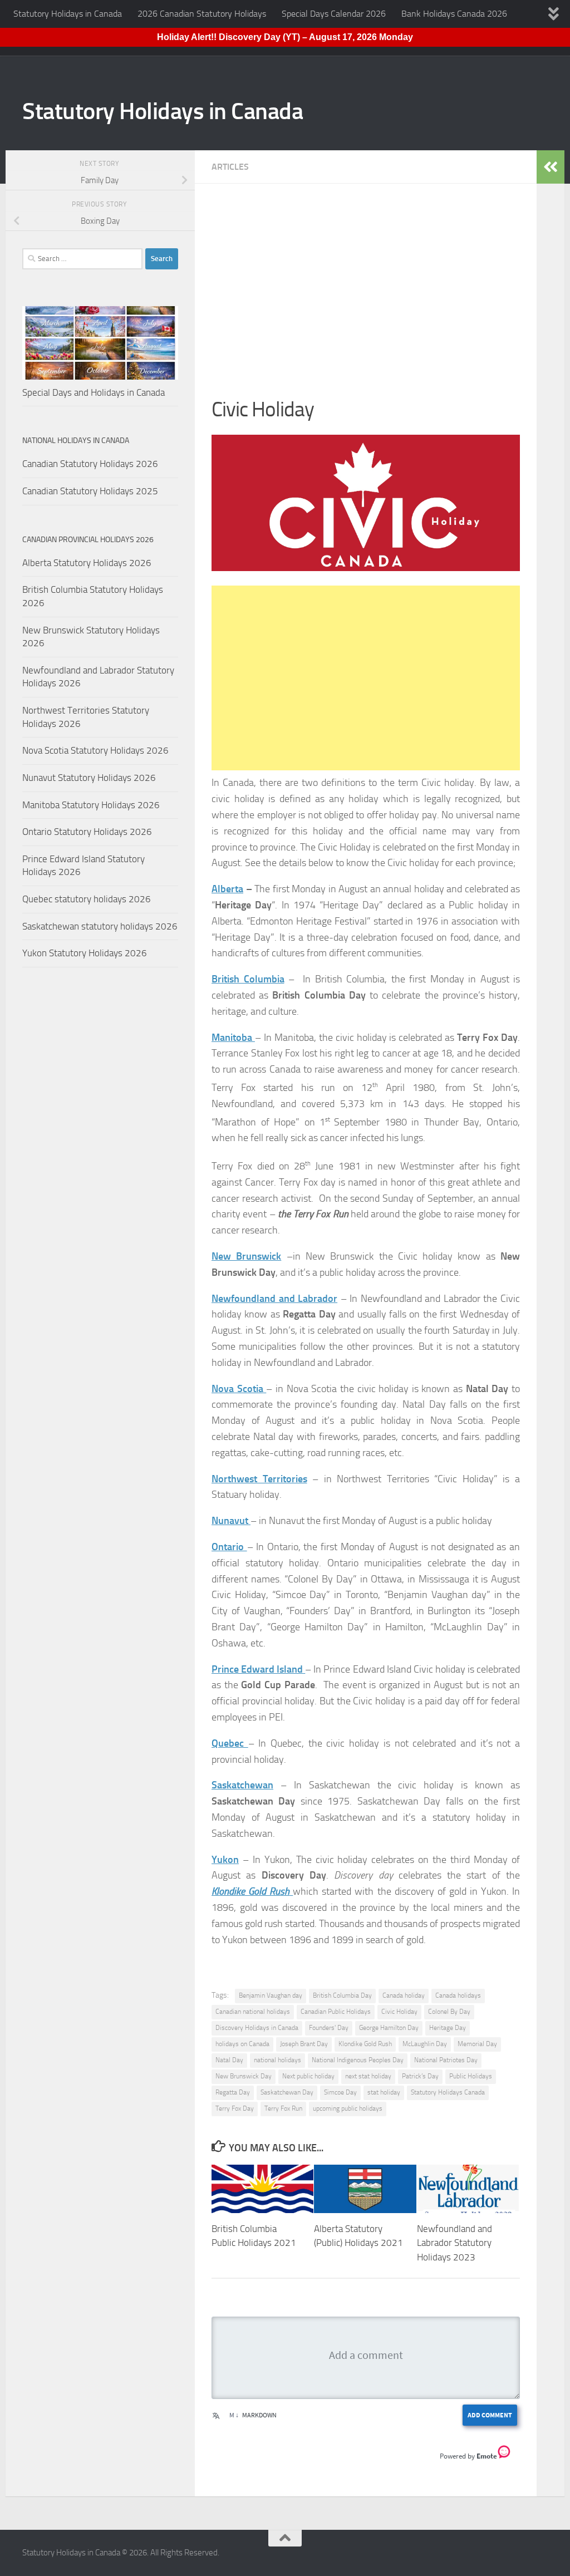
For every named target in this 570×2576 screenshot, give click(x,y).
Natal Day (229, 2060)
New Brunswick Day (244, 2076)
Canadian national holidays (253, 2012)
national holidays (277, 2060)
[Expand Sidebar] (551, 167)
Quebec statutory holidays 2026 (87, 899)
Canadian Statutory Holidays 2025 (90, 491)
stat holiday (384, 2092)
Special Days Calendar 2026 (334, 14)
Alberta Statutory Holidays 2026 (87, 563)
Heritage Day (448, 2028)
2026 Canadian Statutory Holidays (202, 14)
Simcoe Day (340, 2092)
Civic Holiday (399, 2012)
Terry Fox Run (283, 2108)
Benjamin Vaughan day (271, 1995)
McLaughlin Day (425, 2044)
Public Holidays (471, 2076)
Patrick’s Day (420, 2076)
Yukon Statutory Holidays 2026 (85, 953)
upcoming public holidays (348, 2108)
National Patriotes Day (446, 2060)
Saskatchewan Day (287, 2092)
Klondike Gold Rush (365, 2044)
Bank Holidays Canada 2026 (454, 14)
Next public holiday (308, 2076)
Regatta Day (233, 2092)
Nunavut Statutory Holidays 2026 (89, 778)
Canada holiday (404, 1995)
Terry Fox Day (235, 2108)
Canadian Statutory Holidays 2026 (90, 464)
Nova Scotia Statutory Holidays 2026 (95, 750)
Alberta (227, 889)
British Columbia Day (342, 1995)
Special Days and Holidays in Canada (94, 392)
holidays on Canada (242, 2044)
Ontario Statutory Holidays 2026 (87, 832)
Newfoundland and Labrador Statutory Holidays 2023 (454, 2243)
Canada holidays (458, 1995)
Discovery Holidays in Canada (257, 2028)
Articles (230, 167)
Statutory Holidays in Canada (68, 14)
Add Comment (490, 2415)
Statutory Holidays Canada (448, 2092)
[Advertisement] (366, 297)
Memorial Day (477, 2044)
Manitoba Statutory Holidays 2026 (91, 805)
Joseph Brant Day (304, 2044)
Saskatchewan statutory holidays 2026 (100, 926)
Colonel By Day (449, 2012)
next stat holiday (368, 2076)
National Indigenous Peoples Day (358, 2060)
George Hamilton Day (389, 2028)
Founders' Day (329, 2028)
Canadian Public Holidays (336, 2012)
